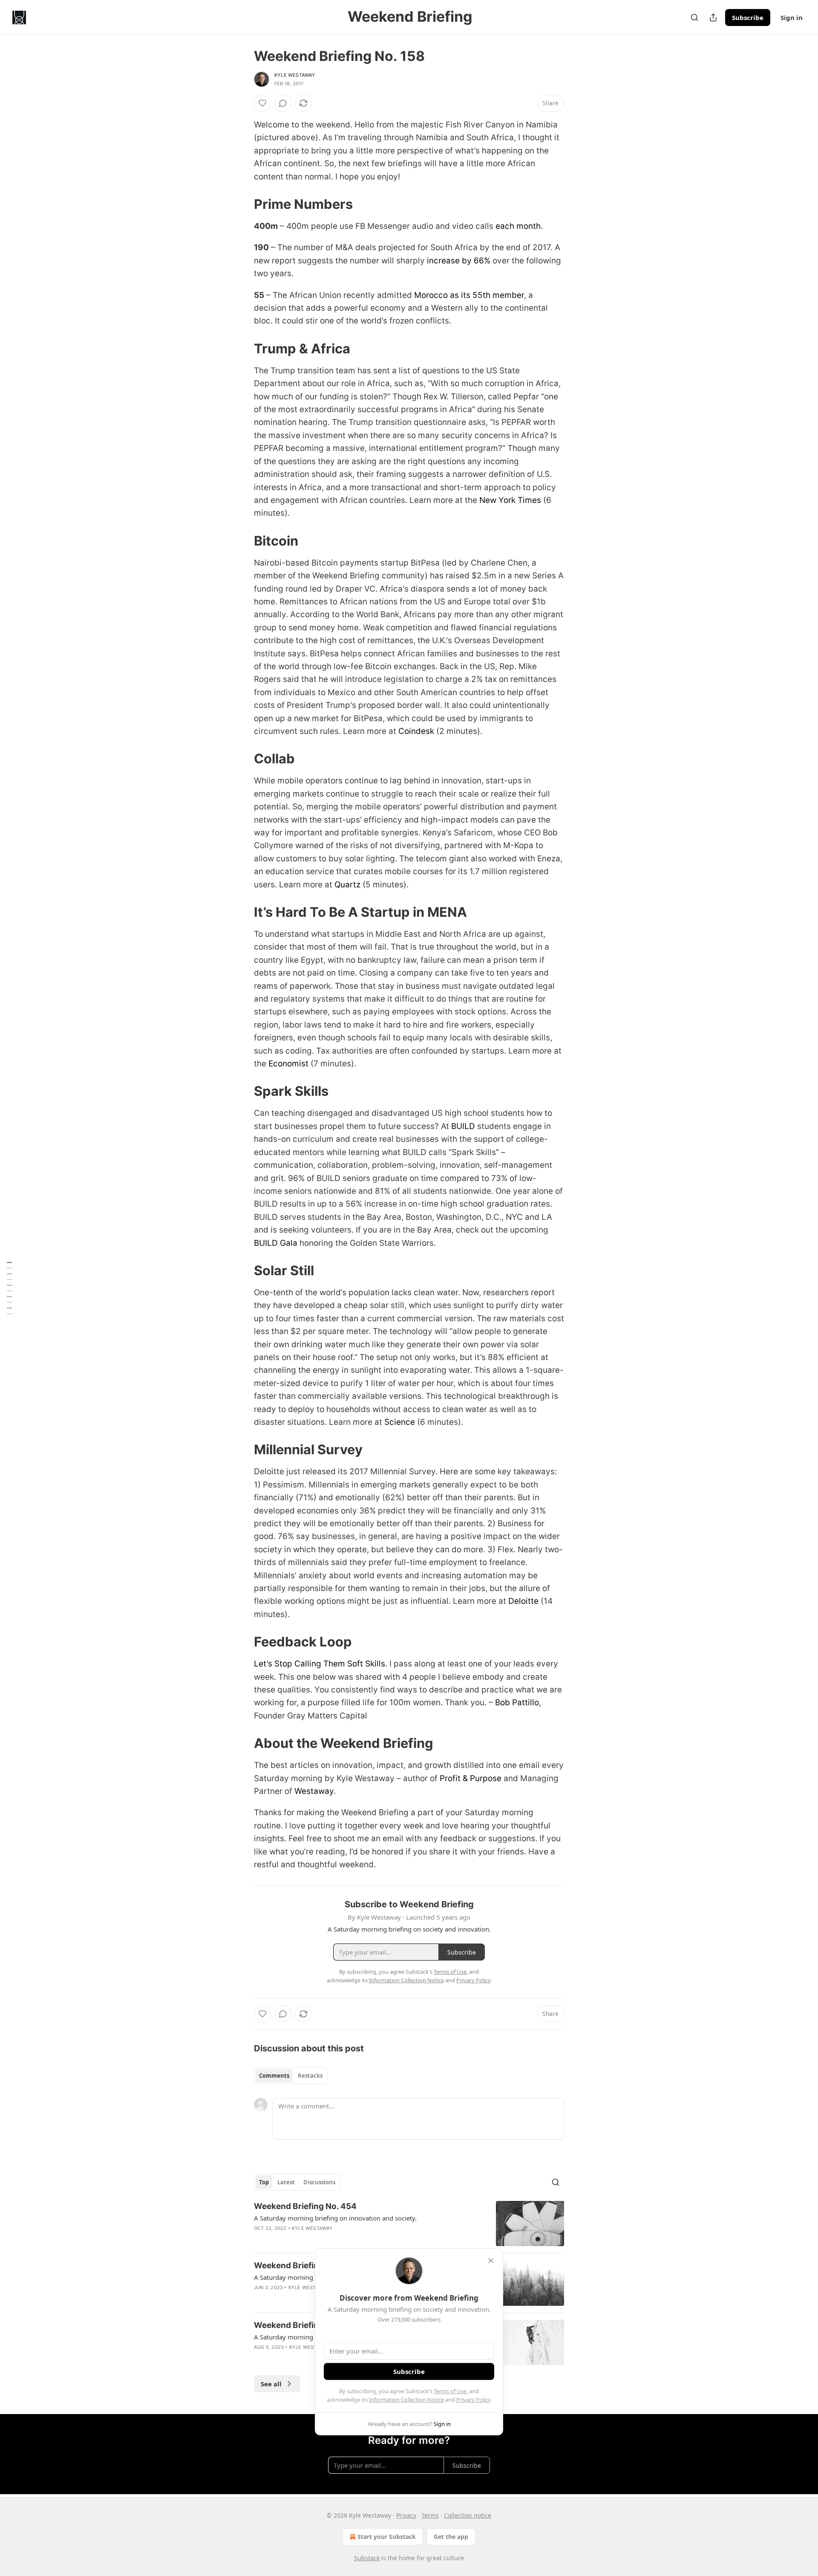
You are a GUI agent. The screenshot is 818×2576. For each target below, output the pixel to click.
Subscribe (748, 17)
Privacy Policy (473, 2400)
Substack (367, 2558)
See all (271, 2384)
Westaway (314, 1791)
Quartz (347, 885)
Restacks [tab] (310, 2076)
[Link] (242, 204)
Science (400, 1422)
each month (518, 226)
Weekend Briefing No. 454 (305, 2206)
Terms (430, 2515)
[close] (491, 2261)
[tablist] (291, 2076)
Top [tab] (264, 2182)
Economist (288, 1064)
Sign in (792, 17)
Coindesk (416, 731)
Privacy (406, 2515)
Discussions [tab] (319, 2182)
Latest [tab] (286, 2182)
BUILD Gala (276, 1243)
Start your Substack (387, 2537)
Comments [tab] (274, 2076)
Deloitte (523, 1601)
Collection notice (468, 2515)
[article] (409, 2224)
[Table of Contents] (9, 1288)
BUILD (463, 1126)
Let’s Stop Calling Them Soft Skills (320, 1664)
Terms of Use (450, 2391)
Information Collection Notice (406, 2400)
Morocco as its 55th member (469, 295)
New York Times (510, 500)
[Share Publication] (713, 17)
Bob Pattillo (517, 1702)
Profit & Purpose (471, 1778)
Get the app (451, 2537)
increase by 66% (459, 261)
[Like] (262, 103)
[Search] (694, 17)
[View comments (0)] (283, 103)
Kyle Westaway (295, 75)
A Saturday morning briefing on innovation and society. (335, 2218)
